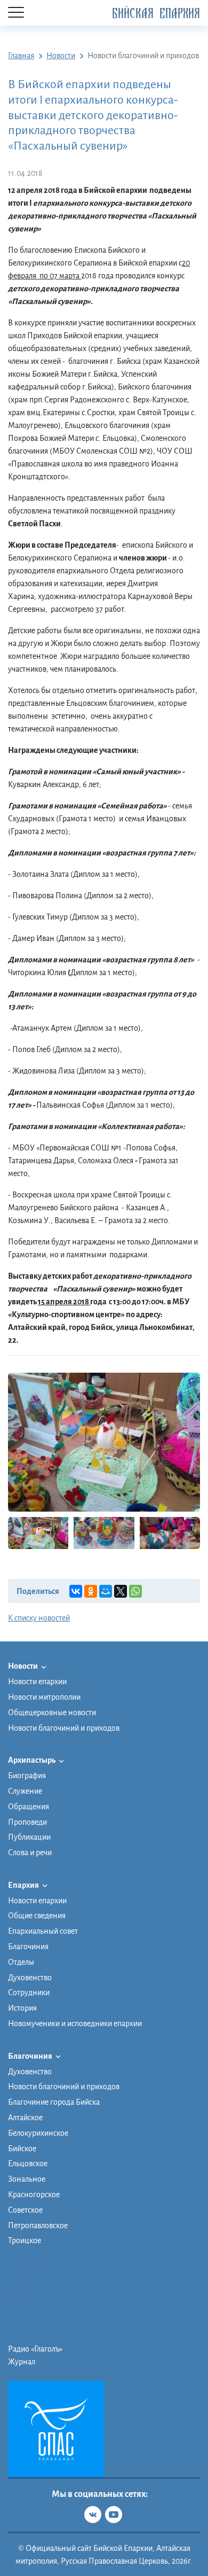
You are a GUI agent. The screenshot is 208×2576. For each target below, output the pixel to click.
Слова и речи (30, 1853)
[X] (121, 1591)
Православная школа (44, 2268)
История (22, 2008)
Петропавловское (38, 2225)
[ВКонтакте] (76, 1591)
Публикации (29, 1837)
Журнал (22, 2362)
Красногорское (34, 2194)
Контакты (25, 2306)
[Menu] (16, 13)
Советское (25, 2210)
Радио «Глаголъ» (35, 2349)
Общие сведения (37, 1916)
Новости (23, 1666)
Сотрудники (29, 1993)
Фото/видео (29, 2293)
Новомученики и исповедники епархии (75, 2024)
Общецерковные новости (52, 1713)
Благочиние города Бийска (54, 2102)
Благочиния (28, 1947)
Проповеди (27, 1822)
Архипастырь (32, 1760)
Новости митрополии (44, 1697)
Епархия (24, 1885)
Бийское (22, 2149)
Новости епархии (37, 1682)
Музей (19, 2281)
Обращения (29, 1807)
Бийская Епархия (156, 14)
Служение (25, 1791)
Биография (27, 1776)
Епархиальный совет (43, 1931)
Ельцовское (28, 2163)
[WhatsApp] (135, 1591)
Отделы (21, 1962)
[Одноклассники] (91, 1591)
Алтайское (25, 2118)
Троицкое (25, 2240)
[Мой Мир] (106, 1591)
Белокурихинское (38, 2133)
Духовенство (30, 1978)
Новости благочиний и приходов (64, 1728)
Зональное (27, 2179)
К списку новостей (39, 1618)
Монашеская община (45, 2255)
